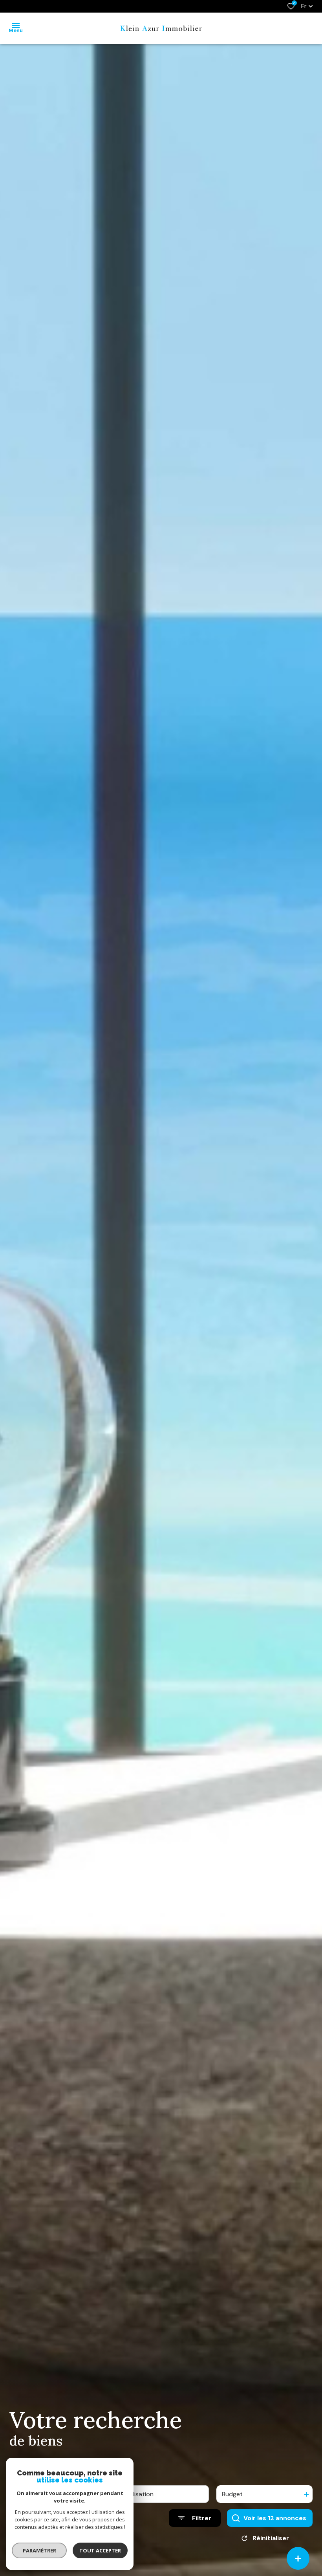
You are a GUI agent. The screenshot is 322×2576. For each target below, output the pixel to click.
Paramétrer (39, 2550)
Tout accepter (100, 2550)
